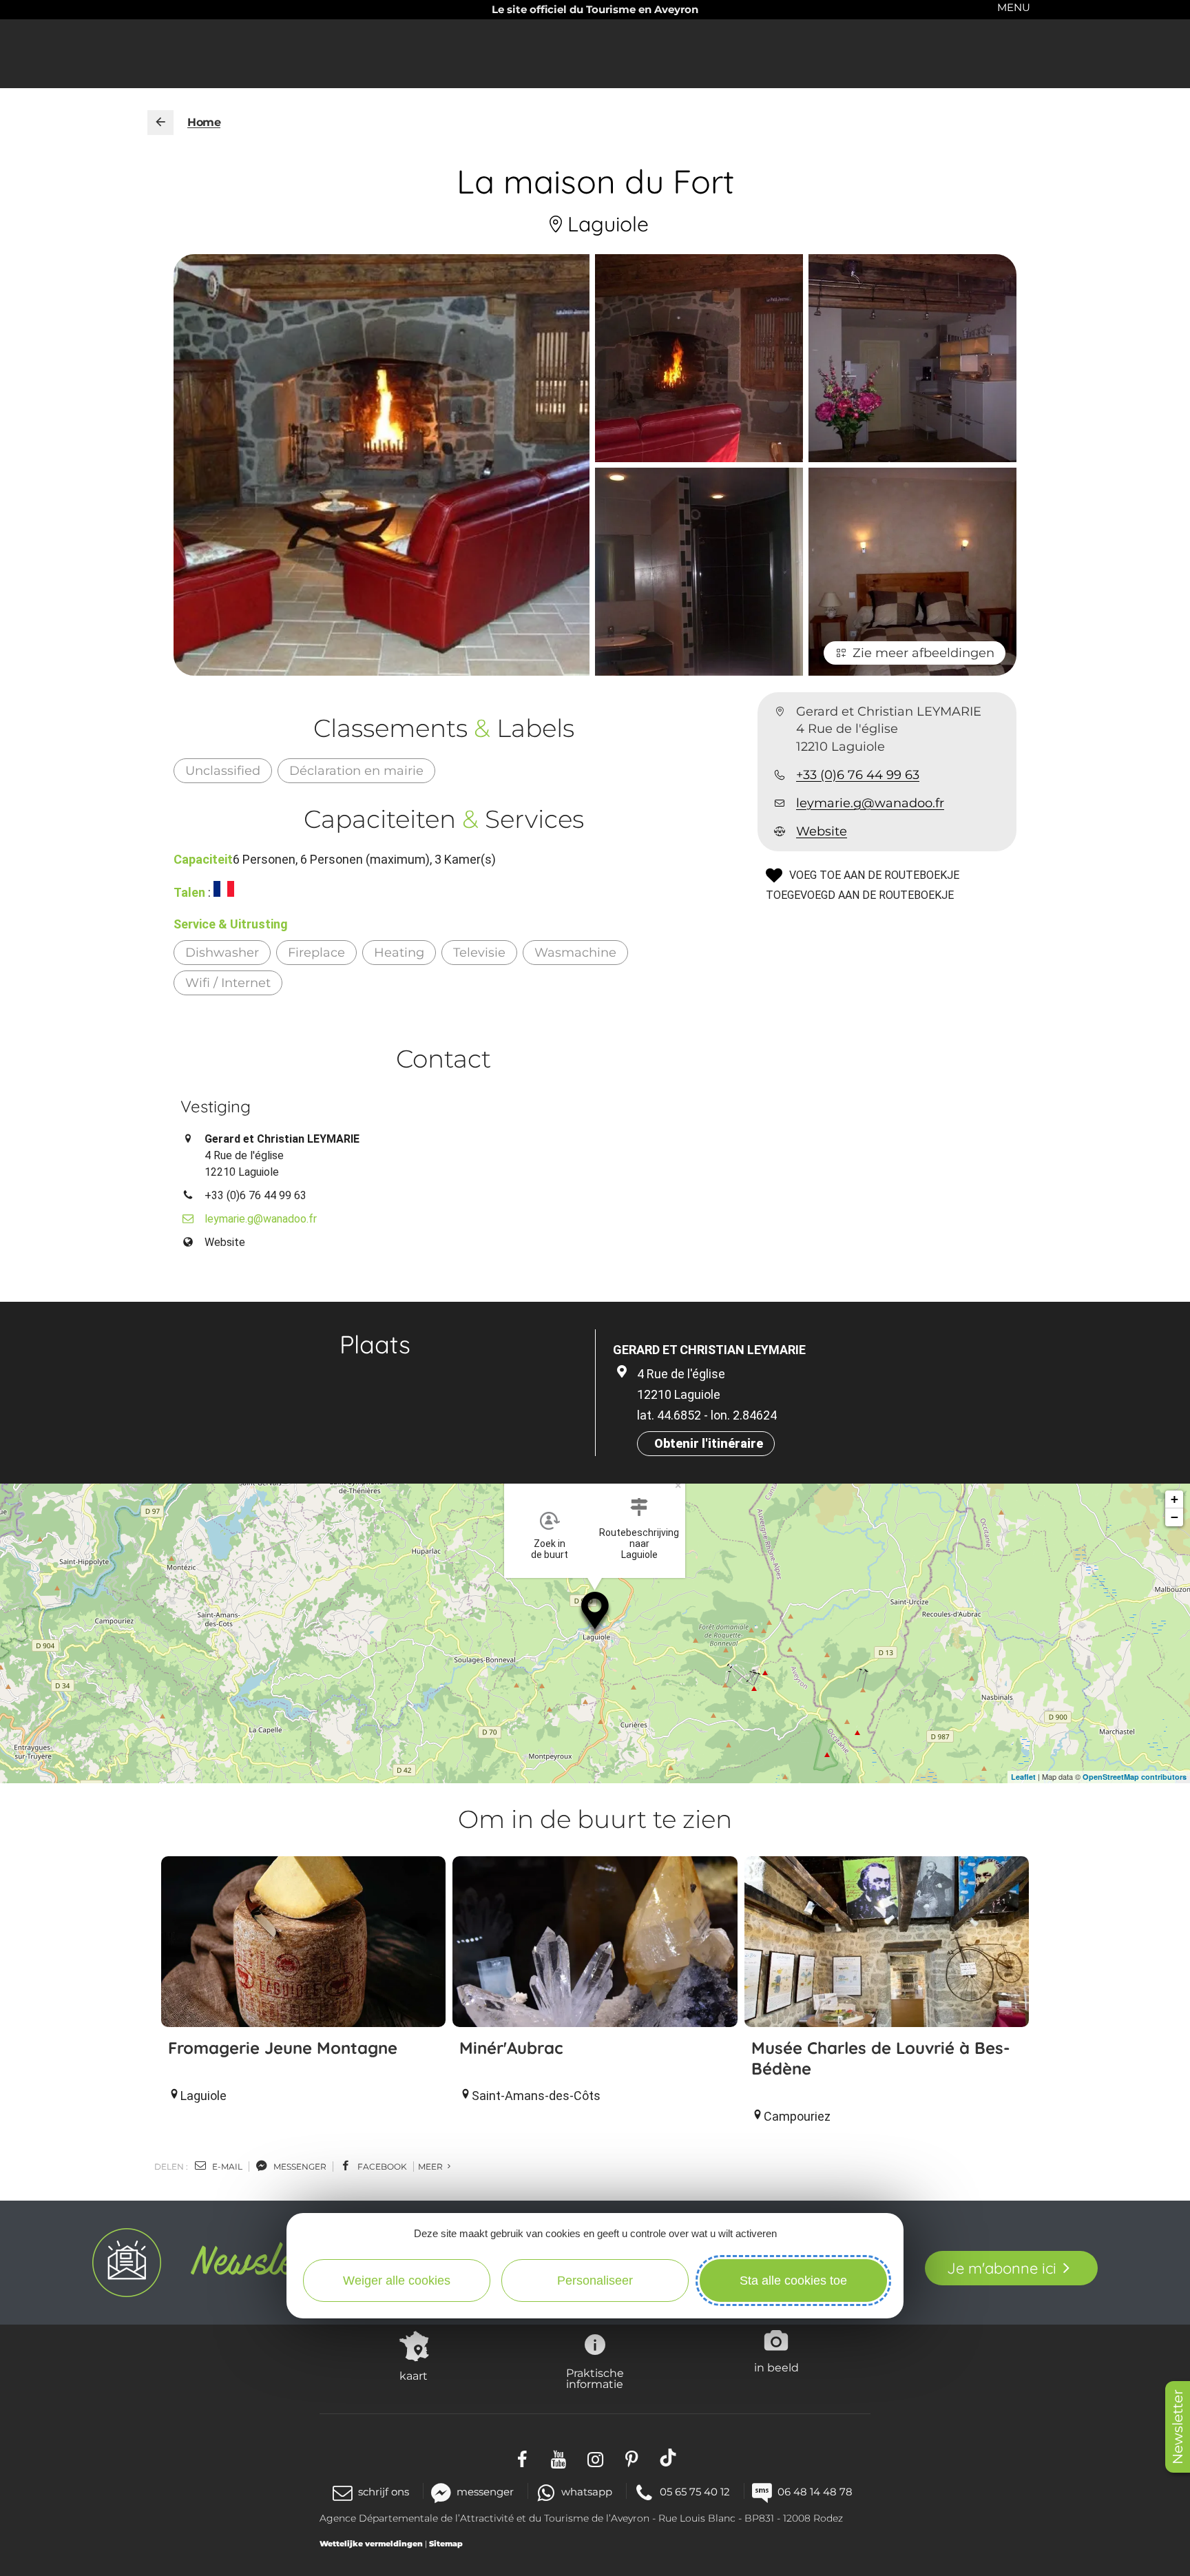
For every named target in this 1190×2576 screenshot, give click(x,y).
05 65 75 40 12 (695, 2492)
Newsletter (1178, 2427)
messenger (299, 2167)
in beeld (776, 2367)
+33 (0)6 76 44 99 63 (858, 775)
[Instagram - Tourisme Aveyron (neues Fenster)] (595, 2458)
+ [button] (1175, 1499)
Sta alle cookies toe (793, 2281)
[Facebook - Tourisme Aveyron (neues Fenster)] (522, 2458)
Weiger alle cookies (397, 2281)
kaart (414, 2376)
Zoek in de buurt (550, 1549)
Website (822, 831)
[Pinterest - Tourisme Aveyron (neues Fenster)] (632, 2458)
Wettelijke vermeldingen (371, 2544)
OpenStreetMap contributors (1135, 1777)
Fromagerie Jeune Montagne (283, 2048)
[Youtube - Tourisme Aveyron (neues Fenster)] (559, 2458)
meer (431, 2167)
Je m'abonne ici (1002, 2268)
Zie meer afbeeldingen (923, 653)
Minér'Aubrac (511, 2048)
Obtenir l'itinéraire (709, 1443)
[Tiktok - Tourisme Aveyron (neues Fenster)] (668, 2458)
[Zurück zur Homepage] (160, 123)
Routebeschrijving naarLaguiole (639, 1544)
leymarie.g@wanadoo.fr (870, 803)
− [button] (1175, 1517)
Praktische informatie (595, 2378)
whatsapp (587, 2492)
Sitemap (446, 2544)
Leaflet (1023, 1777)
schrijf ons (384, 2492)
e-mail (226, 2167)
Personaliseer (595, 2281)
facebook (381, 2167)
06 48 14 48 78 (815, 2492)
